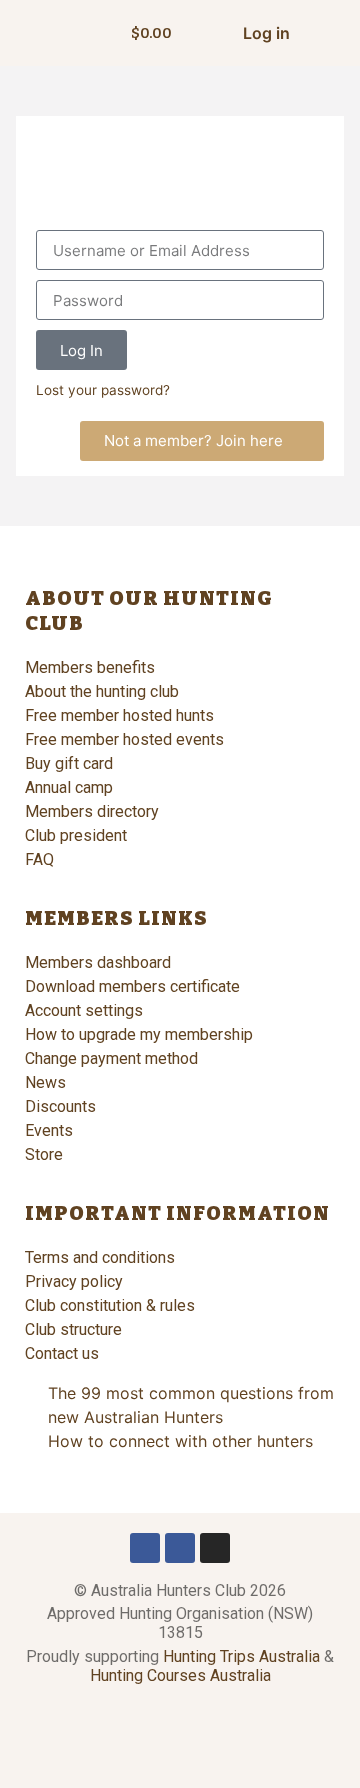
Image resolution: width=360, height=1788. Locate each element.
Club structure (73, 1329)
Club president (76, 835)
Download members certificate (132, 986)
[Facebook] (145, 1548)
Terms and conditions (100, 1257)
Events (49, 1130)
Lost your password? (103, 390)
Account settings (84, 1010)
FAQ (39, 859)
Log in (266, 33)
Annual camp (69, 787)
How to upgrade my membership (139, 1034)
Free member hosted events (124, 739)
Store (44, 1154)
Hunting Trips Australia (241, 1656)
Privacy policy (74, 1281)
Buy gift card (69, 763)
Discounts (60, 1106)
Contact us (62, 1353)
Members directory (92, 811)
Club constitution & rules (110, 1305)
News (45, 1082)
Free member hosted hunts (119, 715)
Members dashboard (98, 962)
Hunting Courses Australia (180, 1675)
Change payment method (111, 1058)
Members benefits (90, 667)
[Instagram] (215, 1548)
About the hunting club (102, 691)
